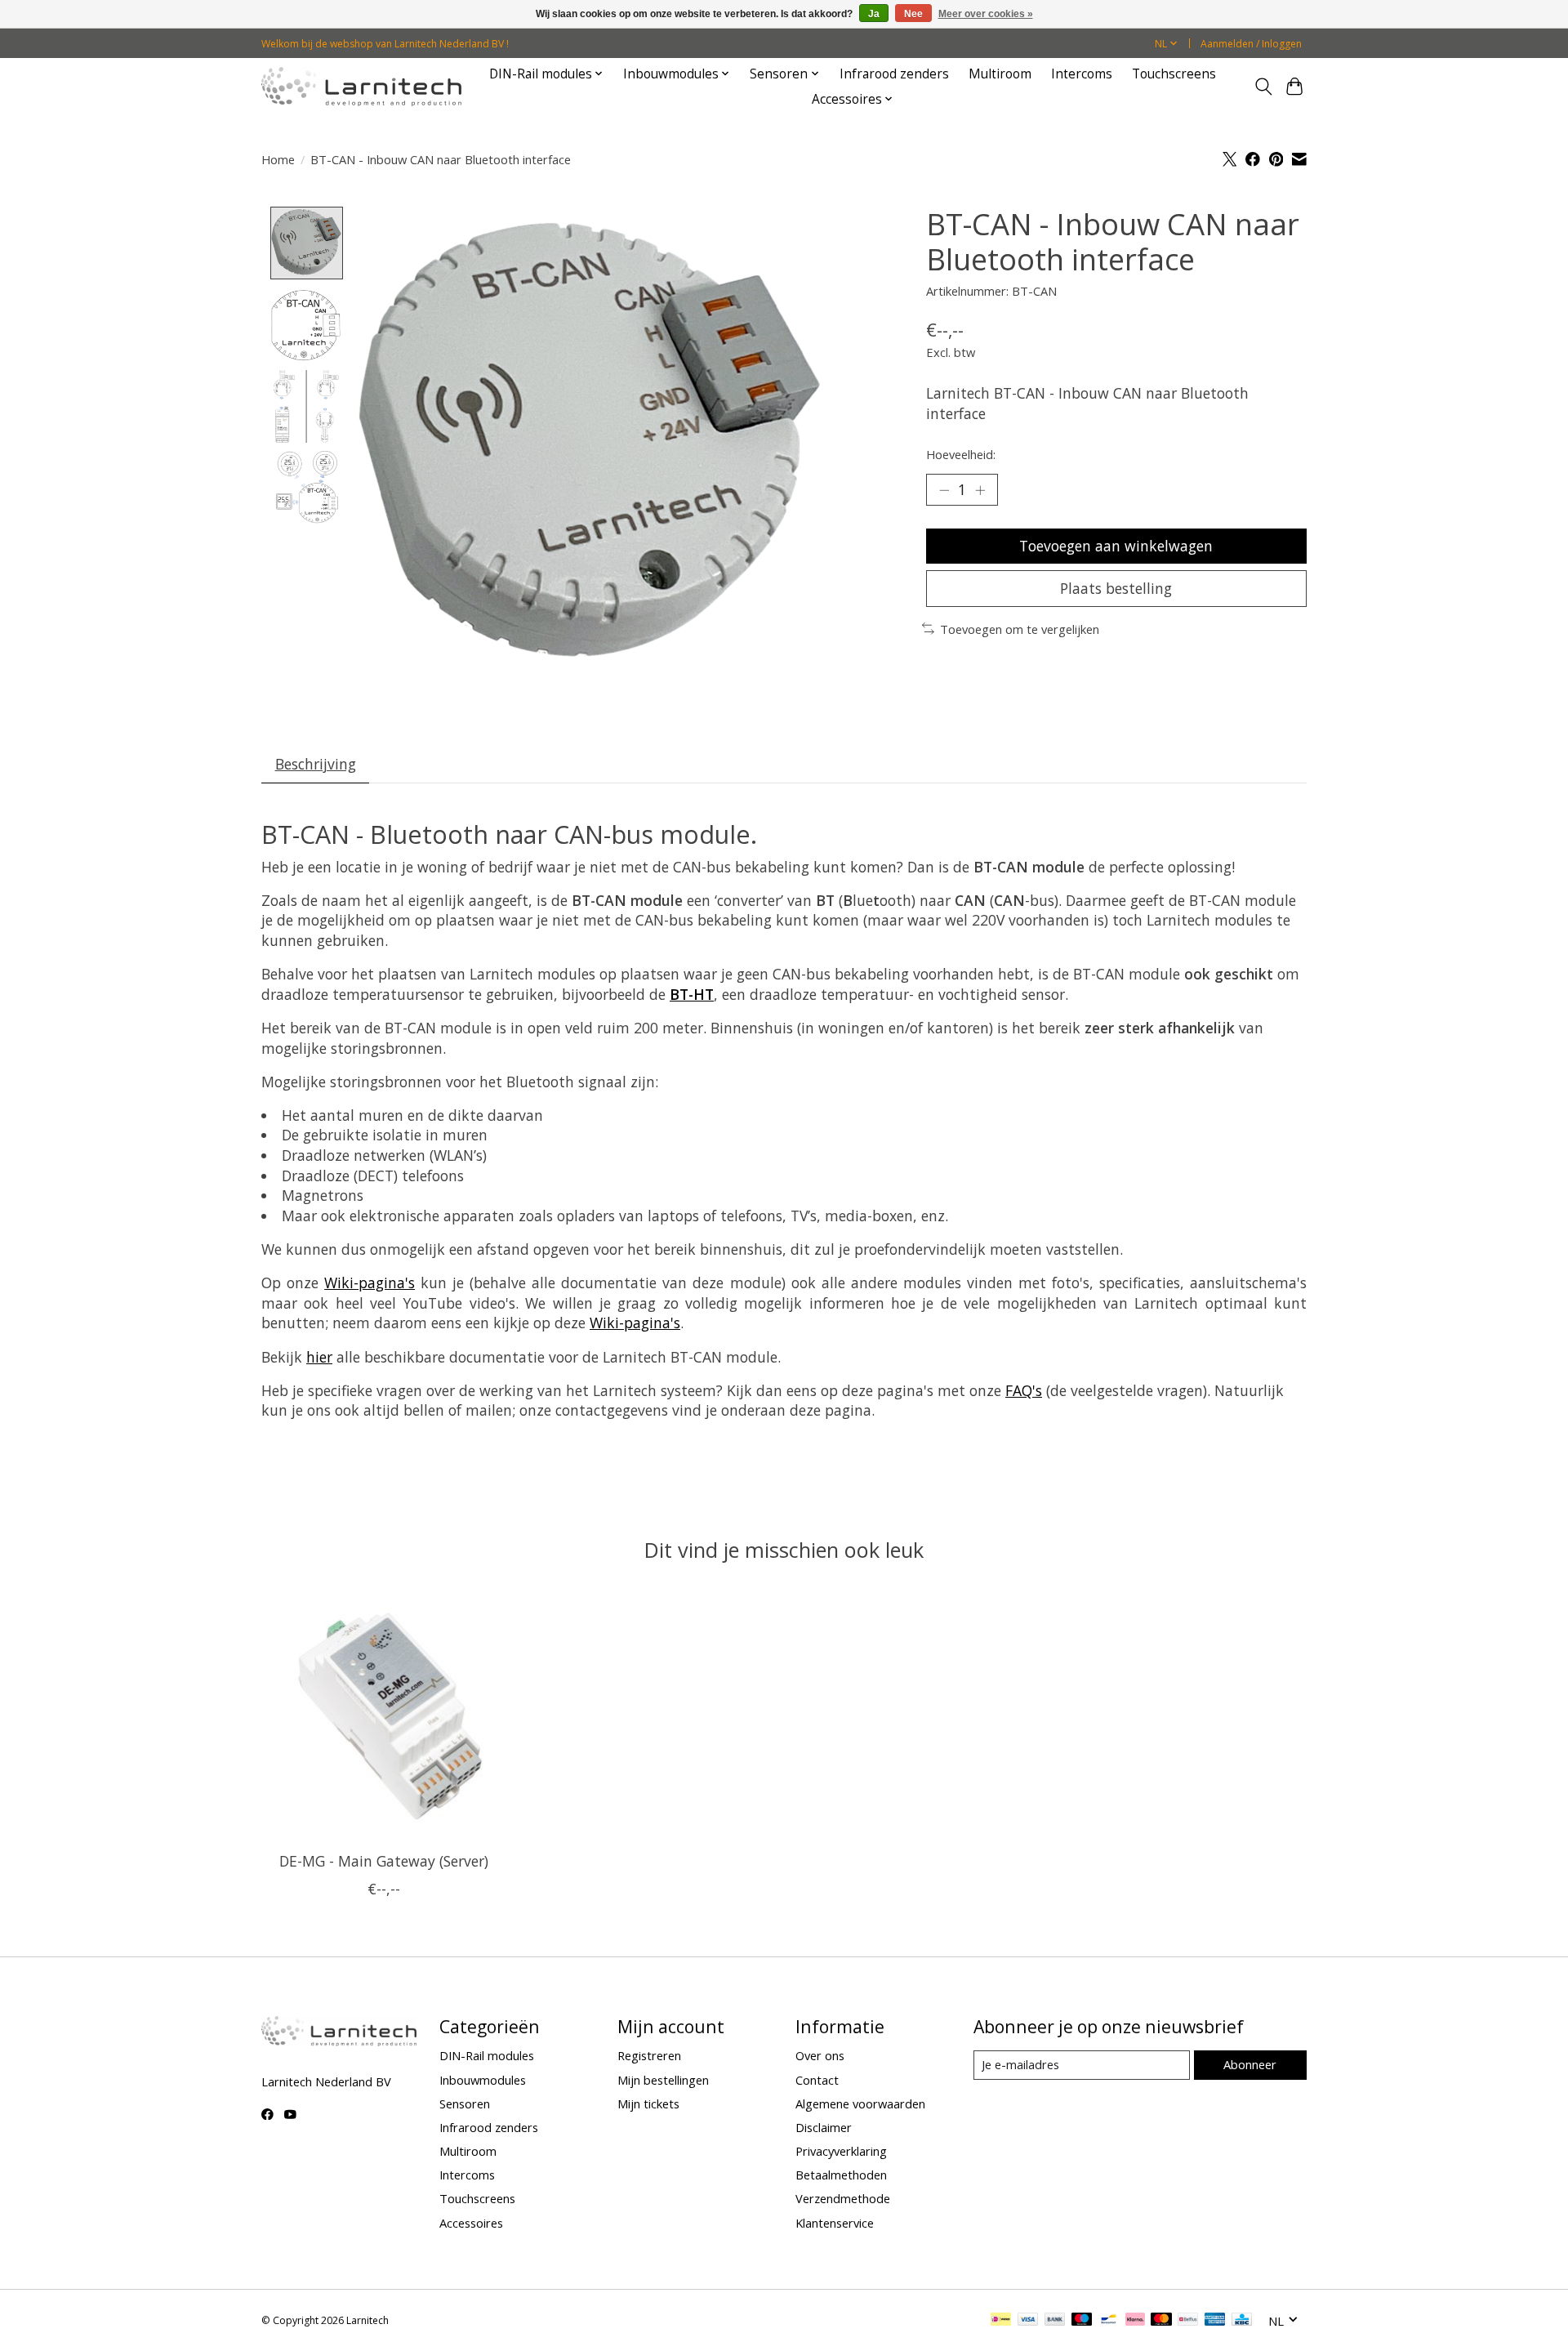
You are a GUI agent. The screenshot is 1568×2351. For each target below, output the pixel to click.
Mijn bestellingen (663, 2080)
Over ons (820, 2055)
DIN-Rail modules (487, 2055)
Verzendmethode (843, 2198)
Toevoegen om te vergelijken (1020, 629)
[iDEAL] (1001, 2321)
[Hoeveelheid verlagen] (944, 489)
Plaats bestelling (1116, 588)
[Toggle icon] (1263, 87)
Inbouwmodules (483, 2080)
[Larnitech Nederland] (361, 86)
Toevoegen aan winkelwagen (1116, 546)
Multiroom (1000, 74)
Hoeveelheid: (961, 454)
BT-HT (692, 994)
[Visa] (1028, 2321)
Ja (874, 14)
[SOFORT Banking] (1135, 2321)
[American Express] (1215, 2321)
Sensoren (465, 2103)
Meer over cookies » (986, 14)
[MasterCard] (1161, 2321)
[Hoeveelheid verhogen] (980, 489)
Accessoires (471, 2223)
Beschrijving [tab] (316, 764)
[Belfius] (1188, 2321)
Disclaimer (824, 2127)
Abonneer (1250, 2064)
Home (278, 159)
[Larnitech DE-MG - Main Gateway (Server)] (383, 1717)
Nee (913, 14)
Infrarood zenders (894, 74)
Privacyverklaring (841, 2151)
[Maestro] (1082, 2321)
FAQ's (1024, 1390)
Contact (817, 2080)
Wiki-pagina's (370, 1283)
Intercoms (1082, 74)
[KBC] (1242, 2321)
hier (319, 1357)
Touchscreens (1174, 74)
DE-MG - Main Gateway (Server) (384, 1861)
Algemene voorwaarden (860, 2103)
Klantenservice (835, 2223)
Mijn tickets (648, 2103)
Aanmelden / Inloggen (1251, 44)
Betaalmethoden (841, 2175)
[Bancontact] (1109, 2321)
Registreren (649, 2055)
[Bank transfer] (1055, 2321)
